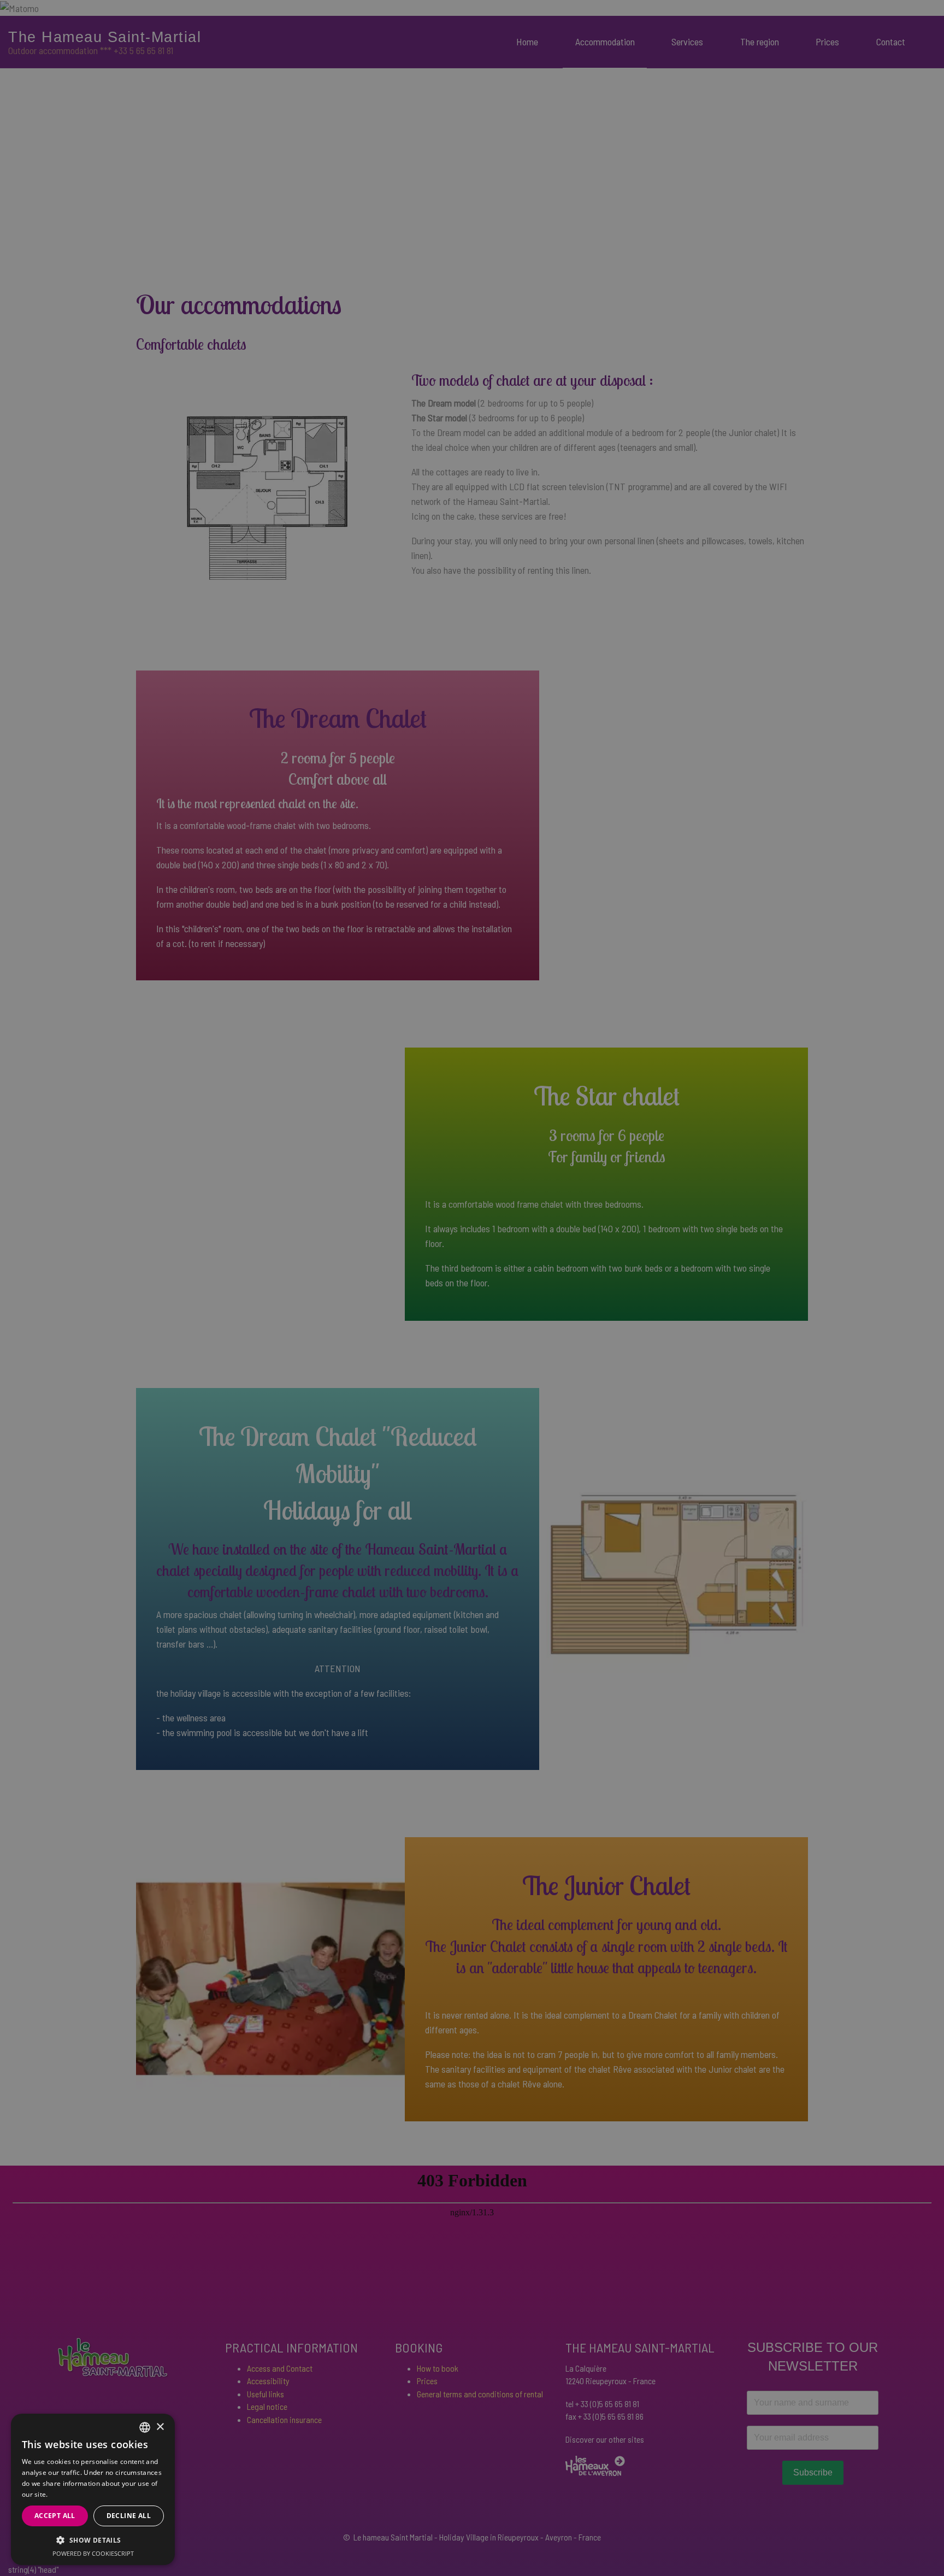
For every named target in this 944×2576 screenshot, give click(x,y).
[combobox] (145, 2427)
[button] (93, 2540)
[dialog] (93, 2489)
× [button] (160, 2427)
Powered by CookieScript (93, 2553)
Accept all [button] (55, 2516)
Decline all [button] (129, 2516)
